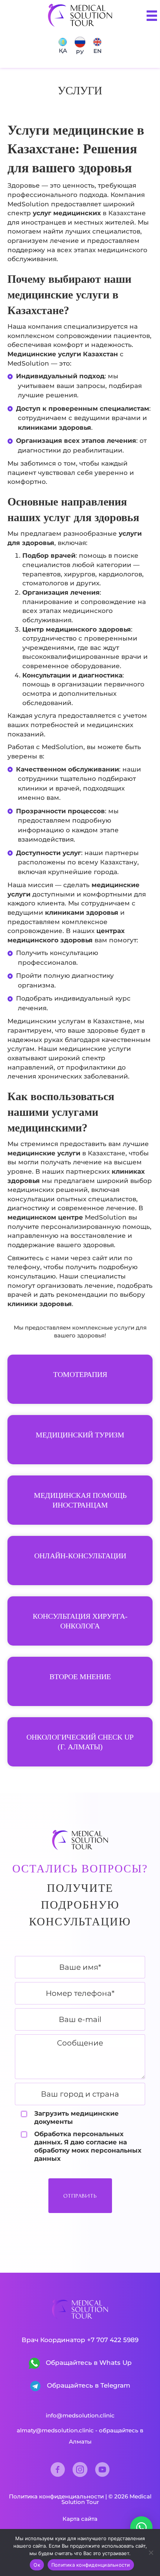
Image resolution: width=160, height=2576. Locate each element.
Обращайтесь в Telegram (88, 2385)
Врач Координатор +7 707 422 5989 (80, 2340)
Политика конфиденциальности (56, 2496)
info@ (54, 2415)
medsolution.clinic (89, 2415)
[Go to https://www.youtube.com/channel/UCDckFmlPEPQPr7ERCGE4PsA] (102, 2470)
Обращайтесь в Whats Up (88, 2363)
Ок (37, 2565)
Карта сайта (80, 2519)
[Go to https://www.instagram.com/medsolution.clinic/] (80, 2470)
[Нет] (151, 2552)
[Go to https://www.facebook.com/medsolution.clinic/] (58, 2470)
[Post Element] (80, 1379)
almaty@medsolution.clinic (55, 2430)
